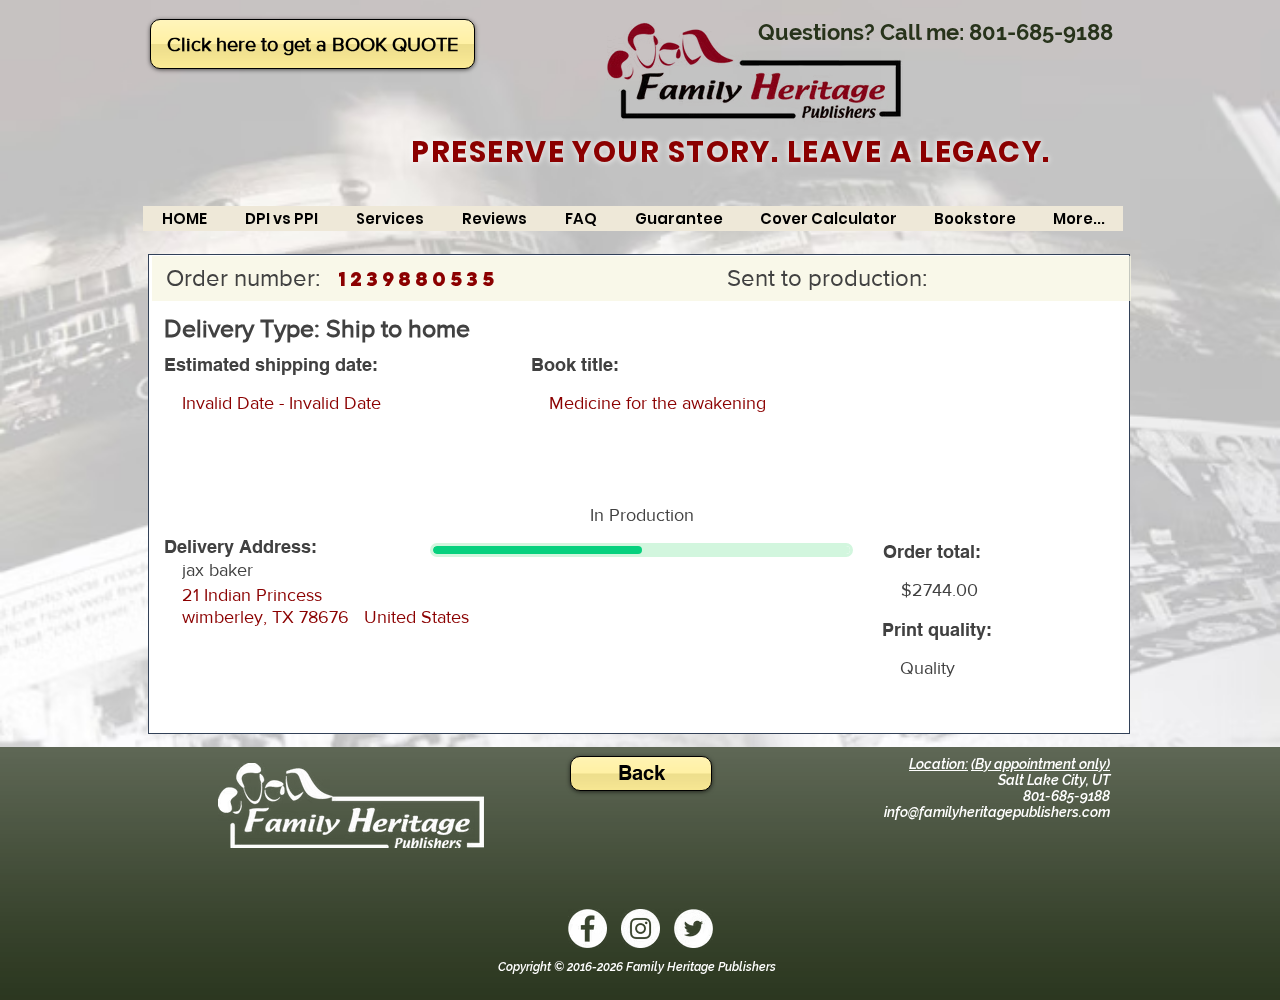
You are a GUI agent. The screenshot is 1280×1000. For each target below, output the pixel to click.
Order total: (932, 552)
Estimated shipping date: (271, 365)
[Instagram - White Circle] (640, 928)
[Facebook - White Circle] (587, 928)
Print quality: (937, 630)
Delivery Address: (240, 547)
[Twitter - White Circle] (693, 928)
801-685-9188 (1041, 32)
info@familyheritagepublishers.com (997, 812)
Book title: (575, 365)
